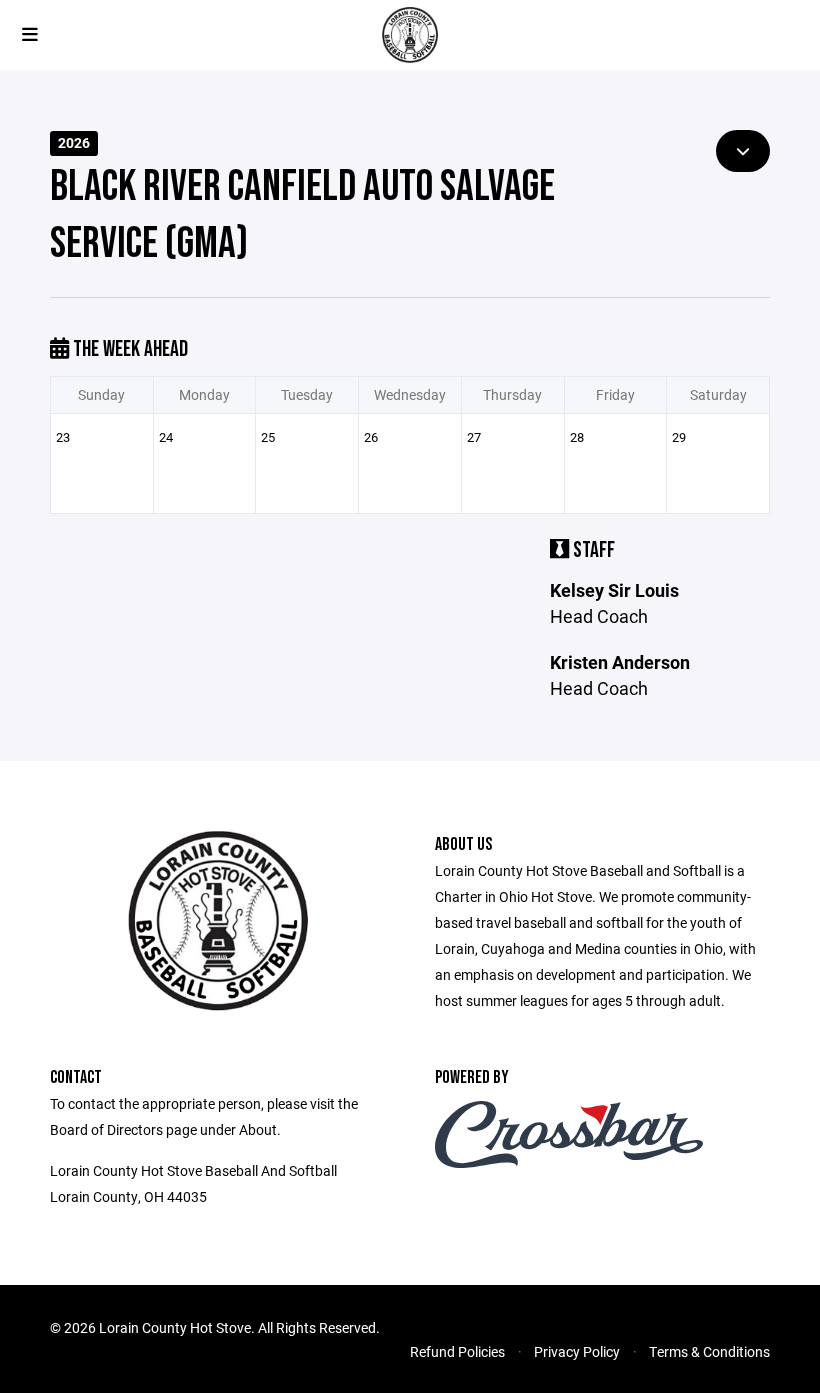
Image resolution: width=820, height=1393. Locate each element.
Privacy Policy (577, 1351)
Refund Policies (457, 1351)
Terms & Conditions (709, 1351)
